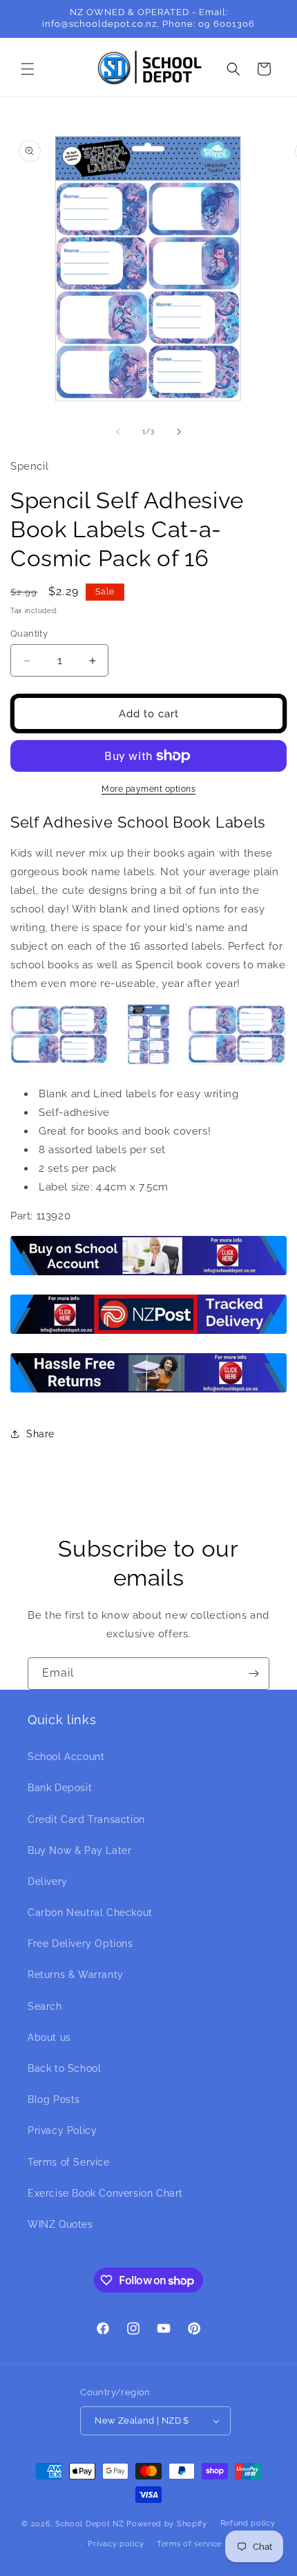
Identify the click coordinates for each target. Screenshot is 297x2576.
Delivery (48, 1881)
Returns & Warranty (76, 1975)
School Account (66, 1757)
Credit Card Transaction (86, 1819)
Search (45, 2006)
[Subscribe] (253, 1674)
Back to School (64, 2068)
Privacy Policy (62, 2130)
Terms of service (189, 2544)
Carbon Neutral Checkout (90, 1913)
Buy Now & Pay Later (79, 1850)
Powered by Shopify (167, 2523)
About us (49, 2037)
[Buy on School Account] (148, 1275)
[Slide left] (118, 432)
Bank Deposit (60, 1788)
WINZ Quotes (60, 2224)
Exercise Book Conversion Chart (105, 2193)
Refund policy (248, 2523)
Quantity (29, 633)
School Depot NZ (90, 2523)
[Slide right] (179, 432)
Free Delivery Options (80, 1944)
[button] (28, 69)
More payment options (148, 789)
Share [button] (40, 1434)
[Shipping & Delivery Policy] (148, 1333)
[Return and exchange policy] (148, 1392)
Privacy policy (116, 2544)
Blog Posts (54, 2099)
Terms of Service (69, 2162)
